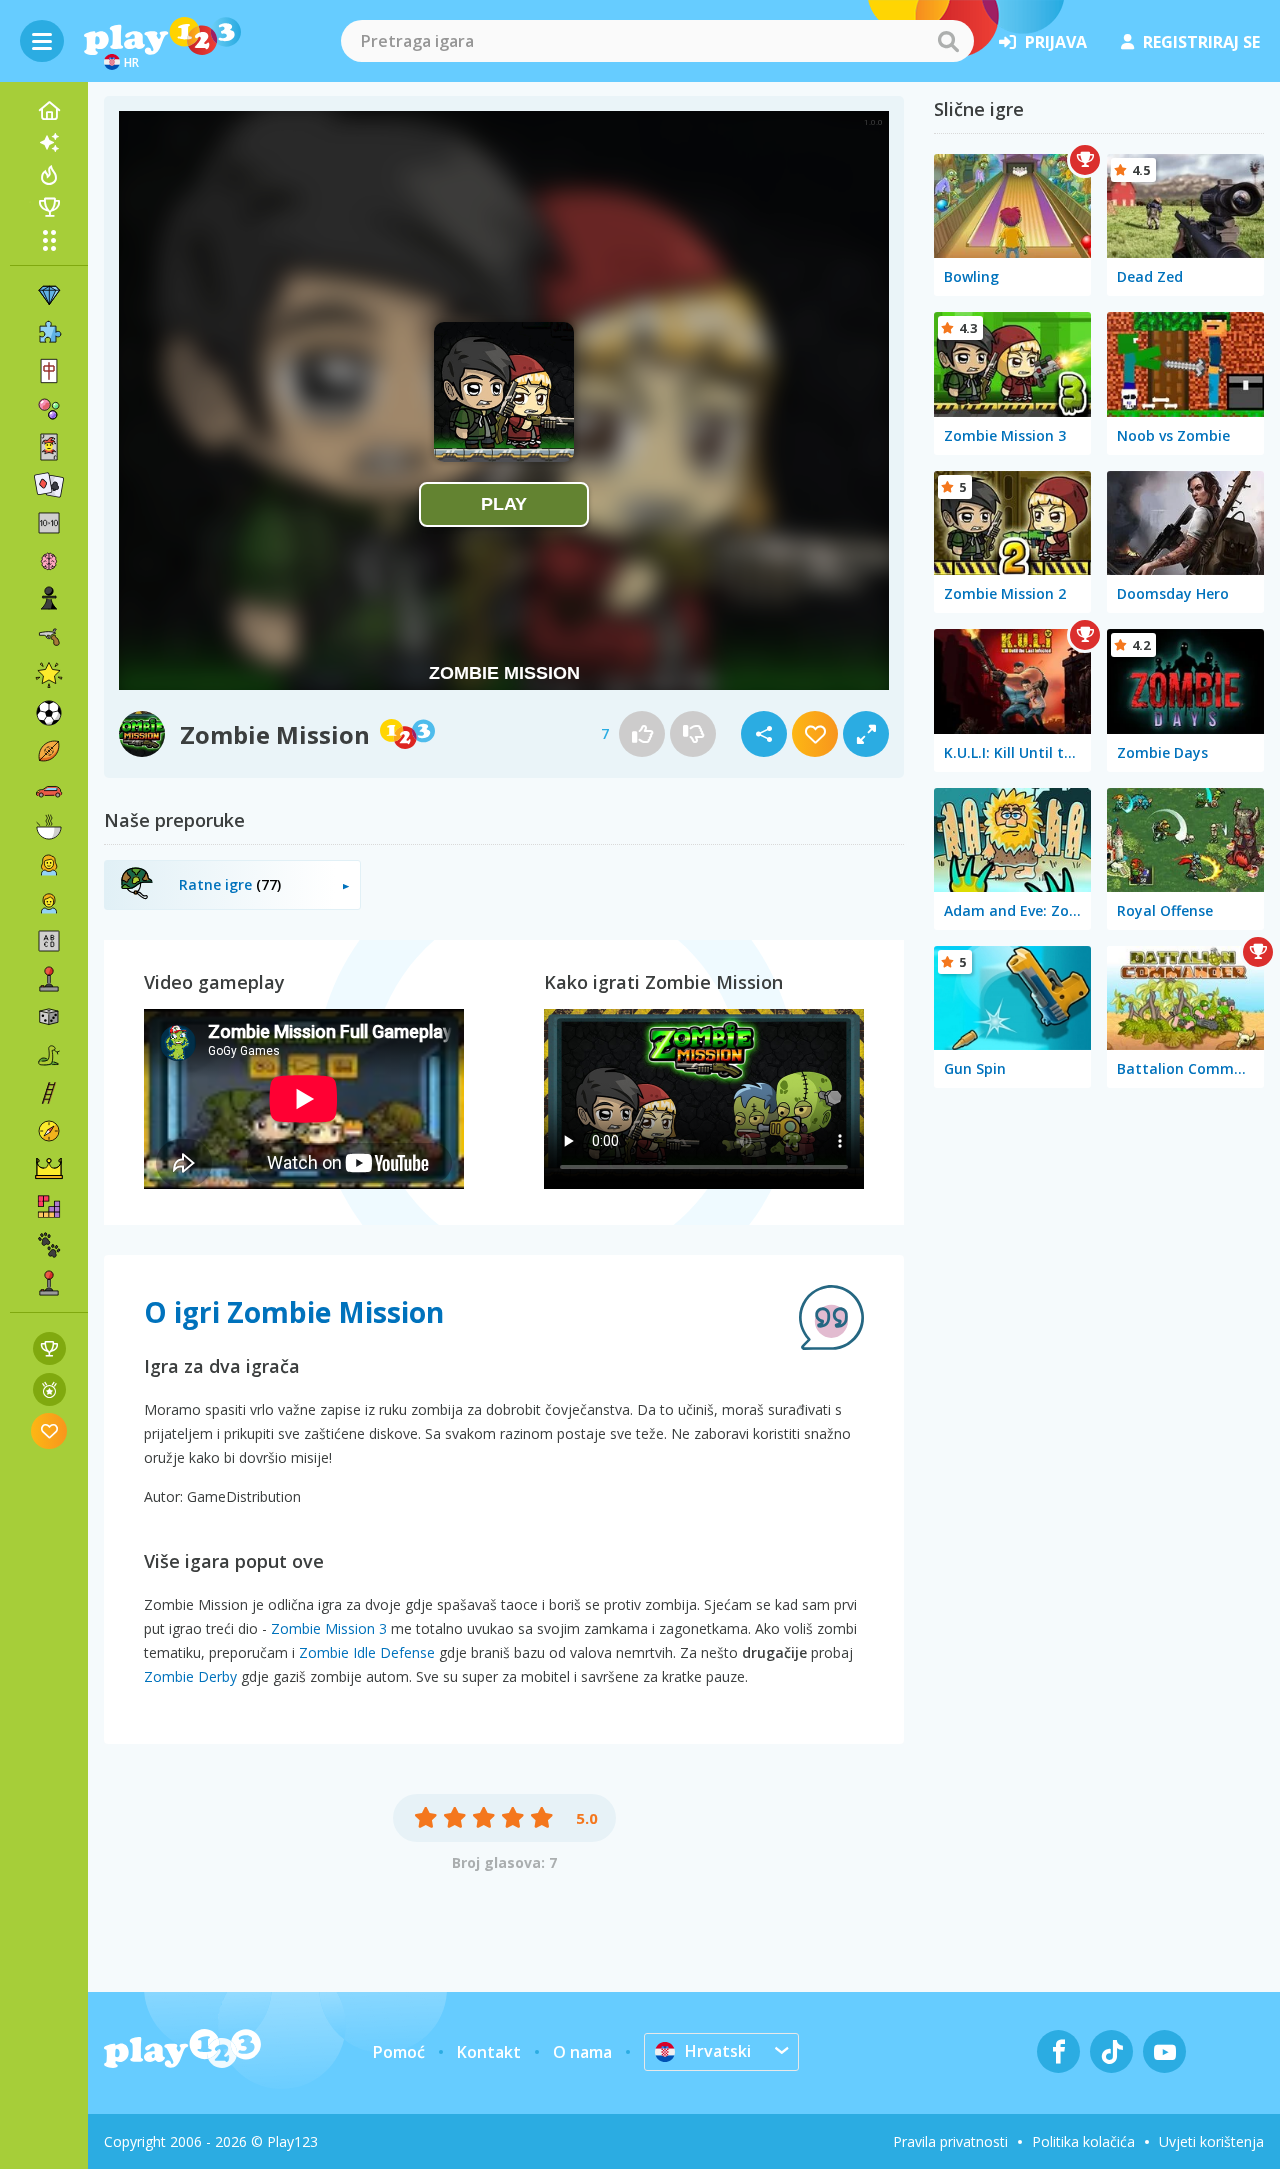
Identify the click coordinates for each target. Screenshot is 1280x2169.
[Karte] (49, 447)
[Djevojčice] (49, 865)
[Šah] (49, 599)
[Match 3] (49, 295)
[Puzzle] (49, 333)
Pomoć (399, 2052)
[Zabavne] (49, 675)
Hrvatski (718, 2051)
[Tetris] (49, 1207)
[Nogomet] (49, 713)
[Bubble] (49, 409)
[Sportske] (49, 751)
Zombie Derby (190, 1676)
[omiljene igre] (49, 1430)
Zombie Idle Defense (367, 1652)
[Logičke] (49, 561)
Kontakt (489, 2052)
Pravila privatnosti (950, 2141)
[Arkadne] (49, 979)
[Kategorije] (49, 240)
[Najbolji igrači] (49, 207)
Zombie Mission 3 (329, 1628)
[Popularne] (49, 175)
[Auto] (49, 789)
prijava (1056, 42)
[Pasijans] (49, 485)
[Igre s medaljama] (49, 1389)
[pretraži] (948, 41)
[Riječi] (49, 941)
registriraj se (1201, 42)
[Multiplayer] (49, 1283)
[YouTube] (1164, 2051)
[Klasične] (49, 1055)
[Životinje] (49, 1245)
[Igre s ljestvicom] (49, 1348)
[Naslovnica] (49, 111)
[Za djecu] (49, 903)
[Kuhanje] (49, 827)
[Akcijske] (49, 637)
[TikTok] (1111, 2051)
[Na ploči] (49, 1017)
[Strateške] (49, 1169)
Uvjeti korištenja (1211, 2141)
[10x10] (49, 523)
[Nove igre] (49, 143)
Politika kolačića (1083, 2141)
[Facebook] (1058, 2051)
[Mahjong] (49, 371)
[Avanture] (49, 1131)
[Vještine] (49, 1093)
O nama (582, 2052)
